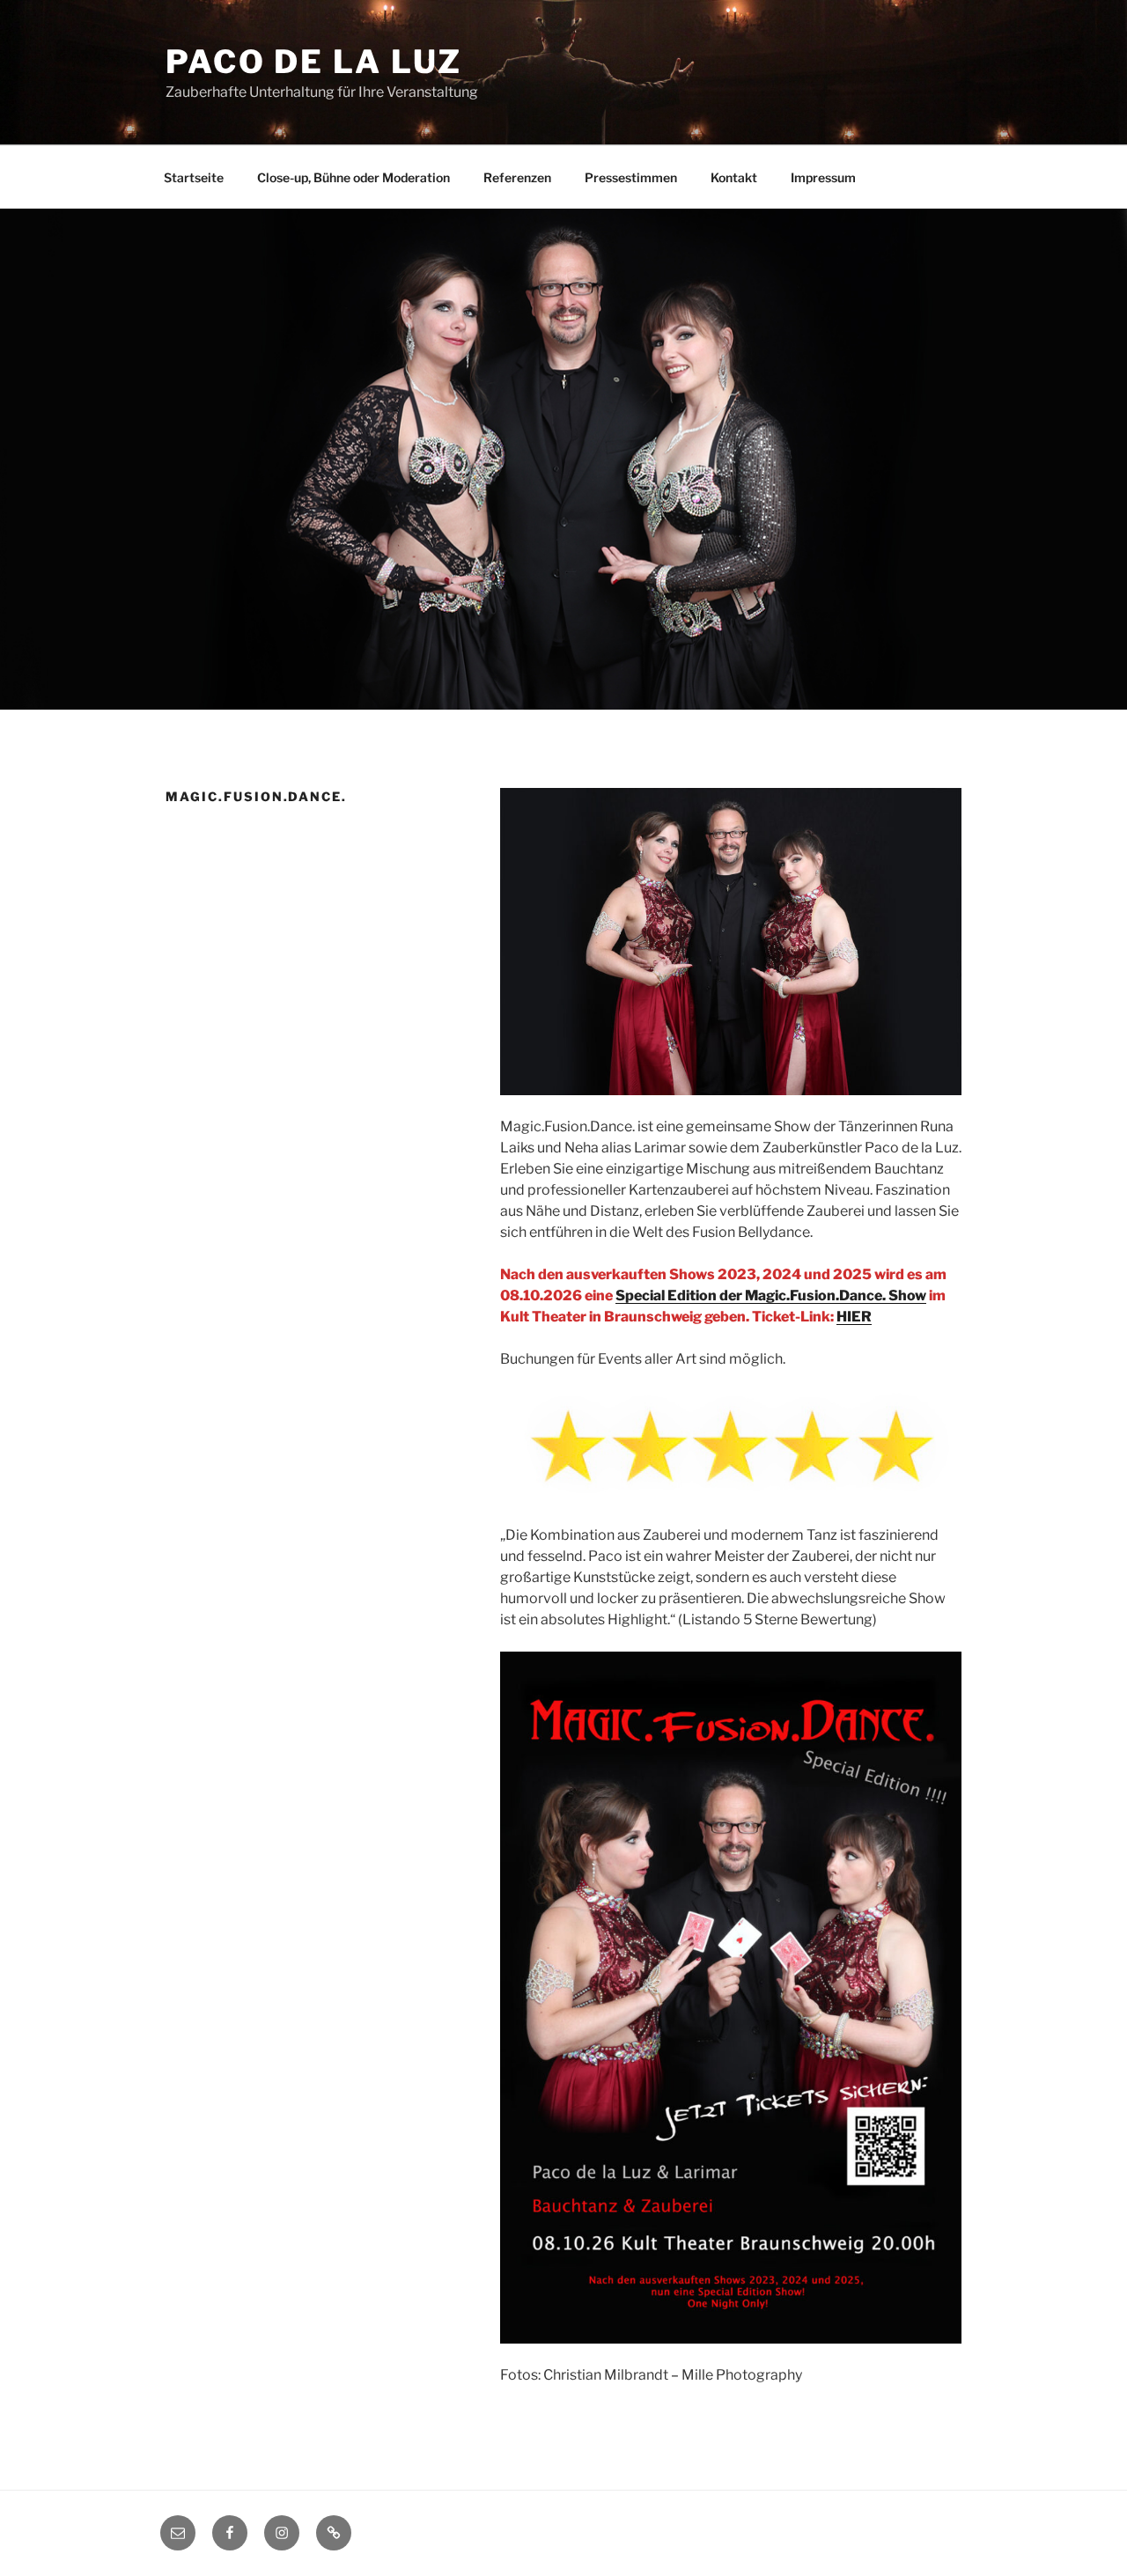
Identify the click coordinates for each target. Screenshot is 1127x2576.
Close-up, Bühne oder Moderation (354, 177)
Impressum (823, 177)
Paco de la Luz (314, 62)
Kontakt (734, 177)
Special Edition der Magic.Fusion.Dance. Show (771, 1295)
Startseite (194, 177)
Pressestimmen (631, 177)
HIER (854, 1317)
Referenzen (517, 177)
